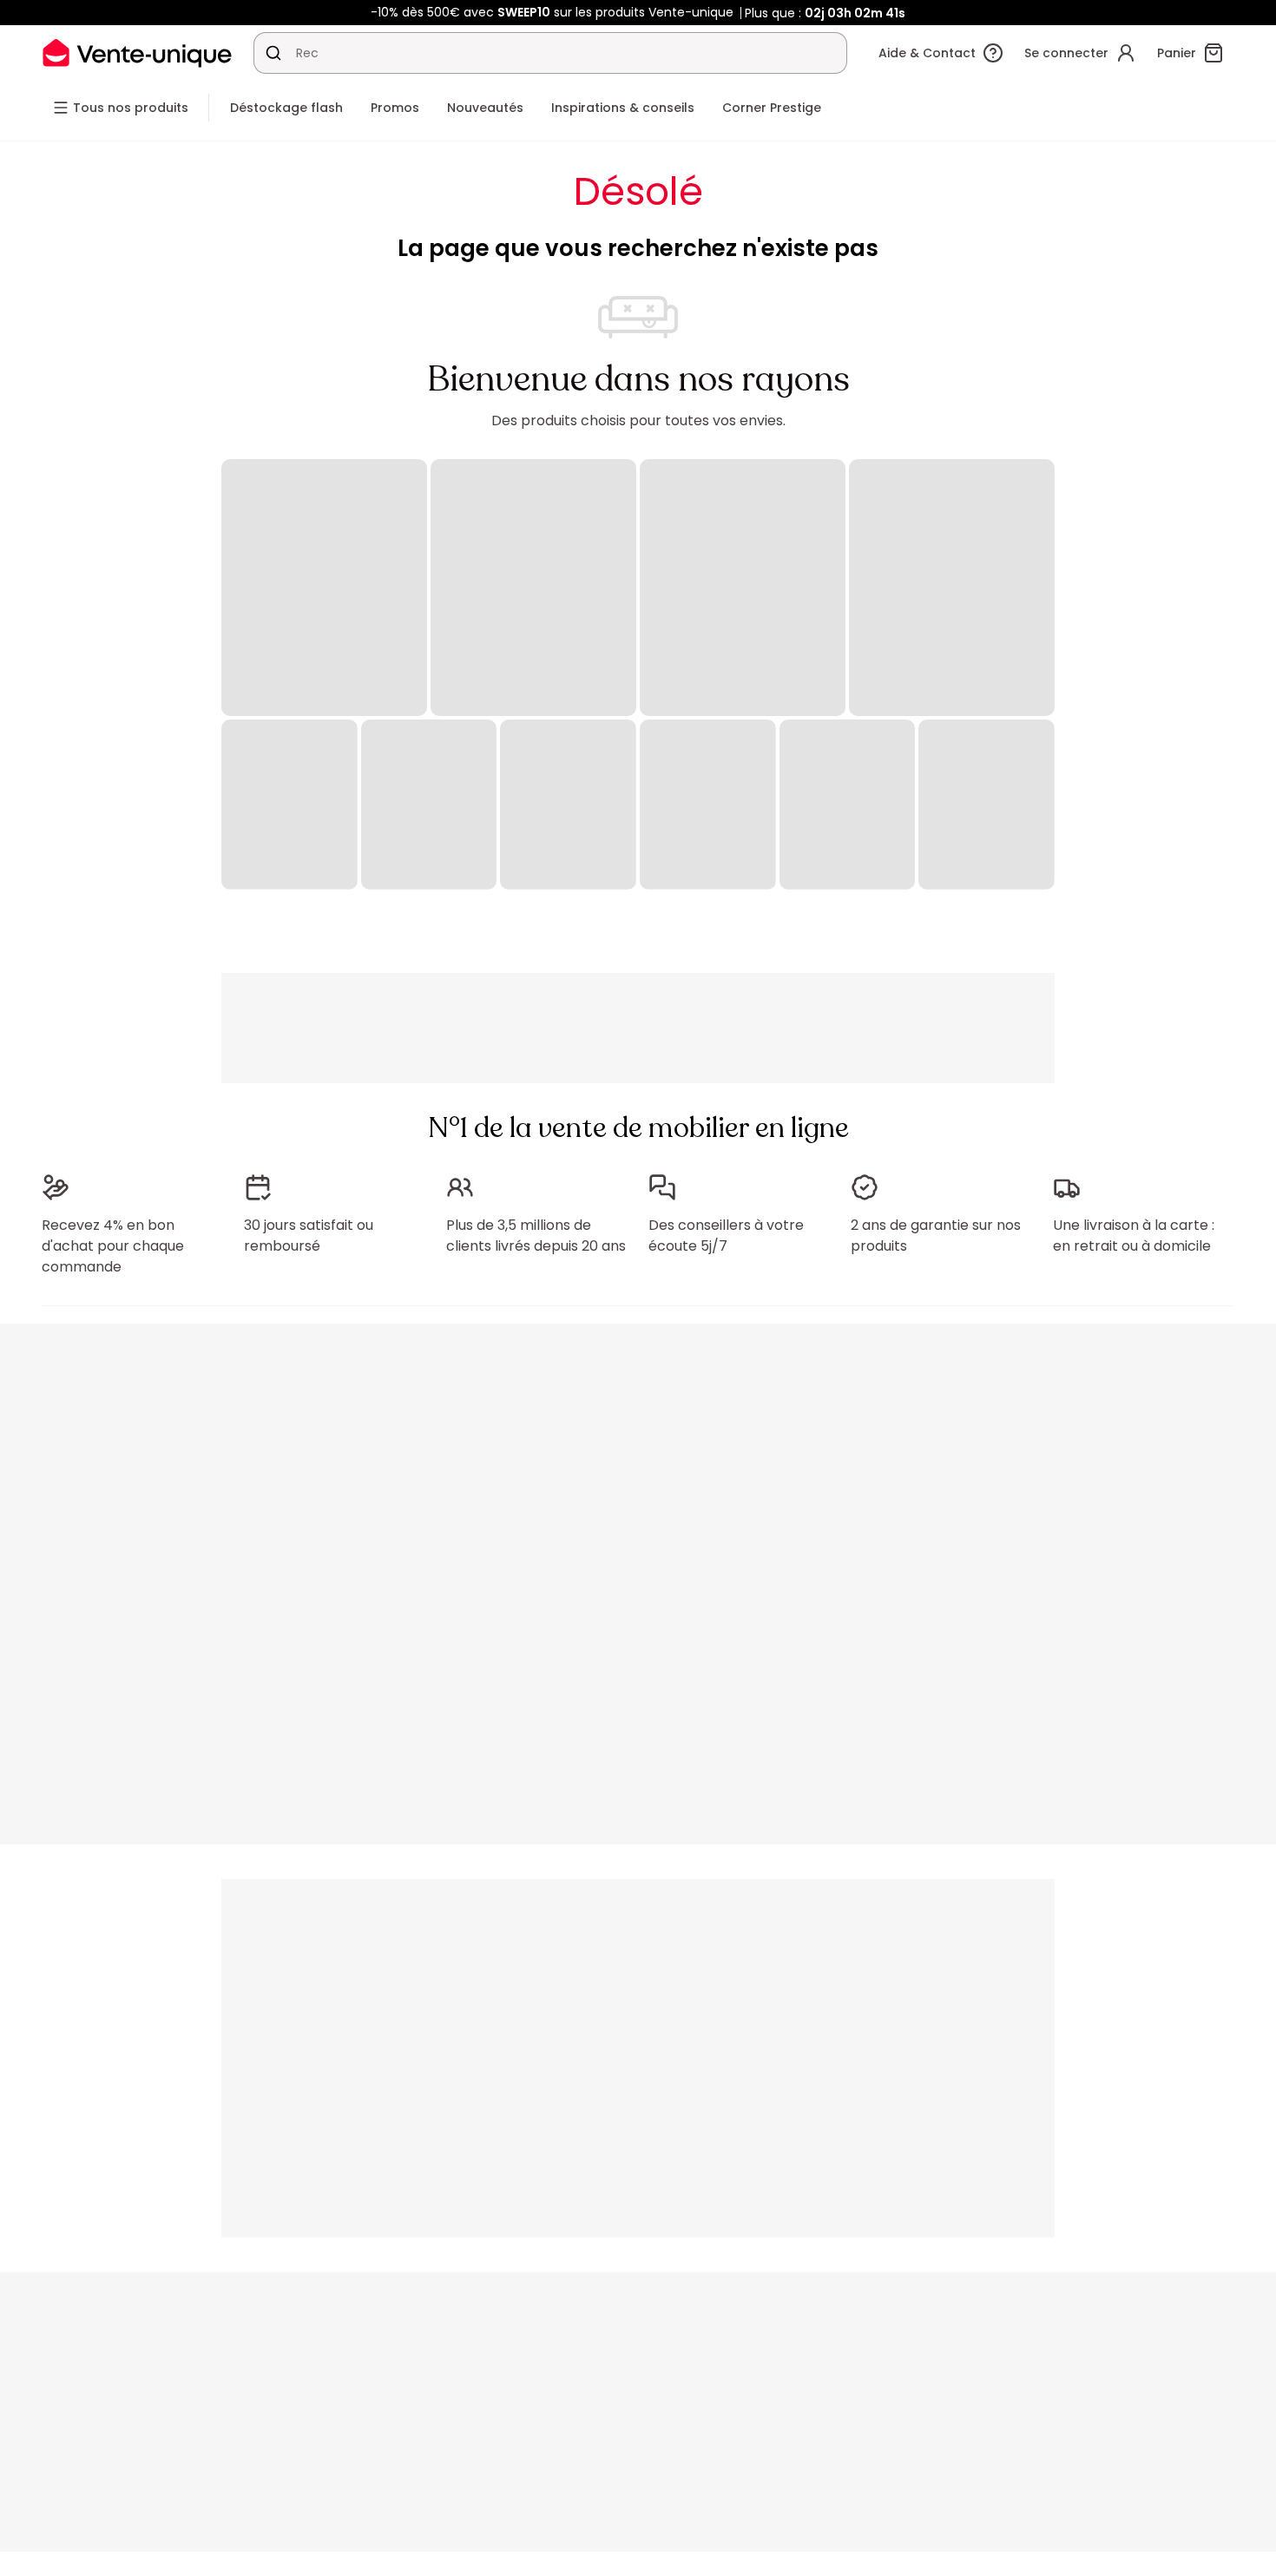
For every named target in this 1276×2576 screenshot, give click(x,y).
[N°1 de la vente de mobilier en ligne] (137, 53)
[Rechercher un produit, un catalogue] (273, 53)
